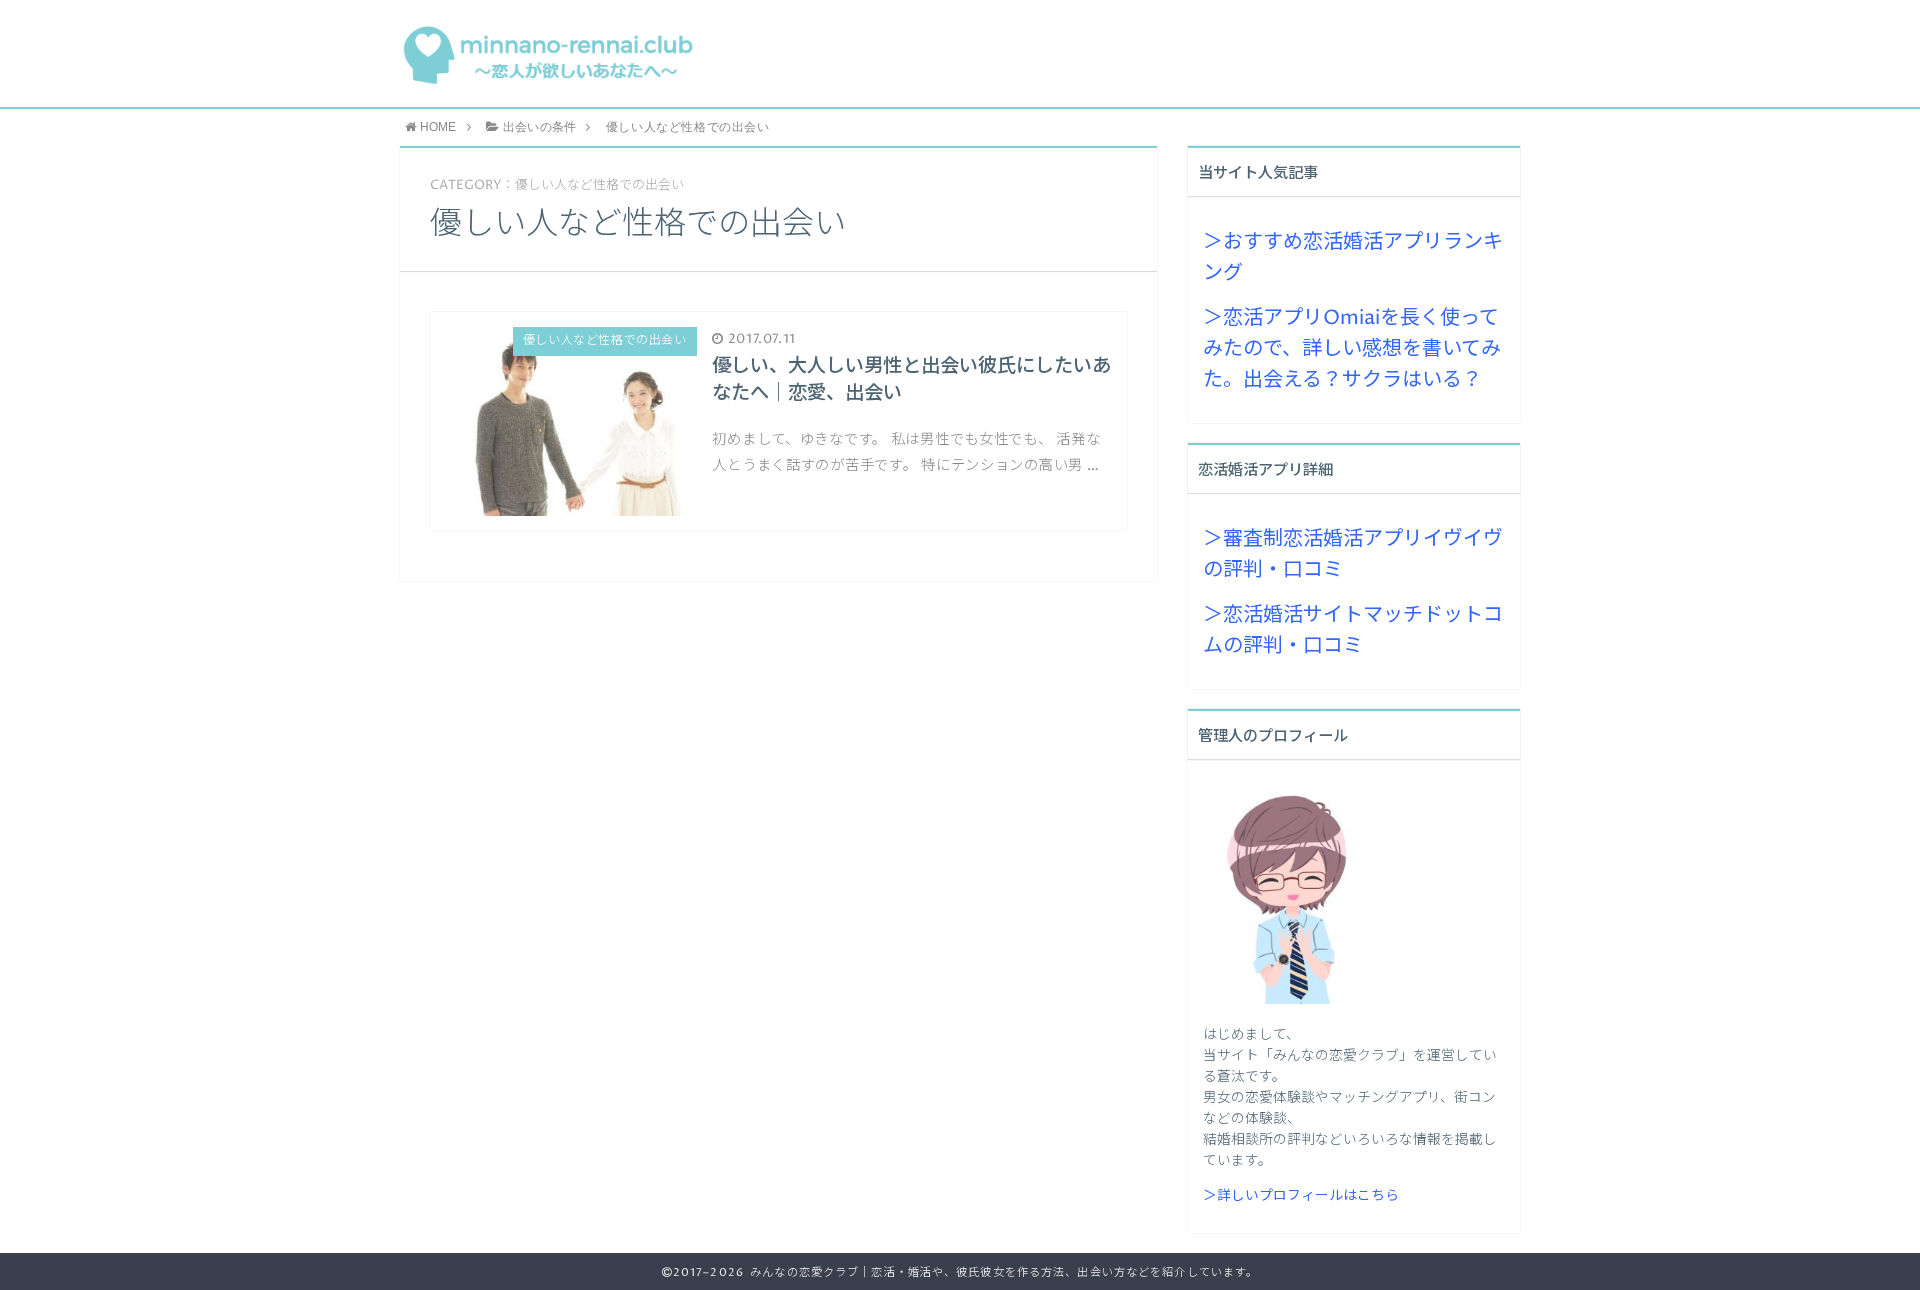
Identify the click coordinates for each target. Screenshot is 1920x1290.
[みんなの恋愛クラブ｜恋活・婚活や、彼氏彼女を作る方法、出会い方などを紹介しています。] (547, 53)
